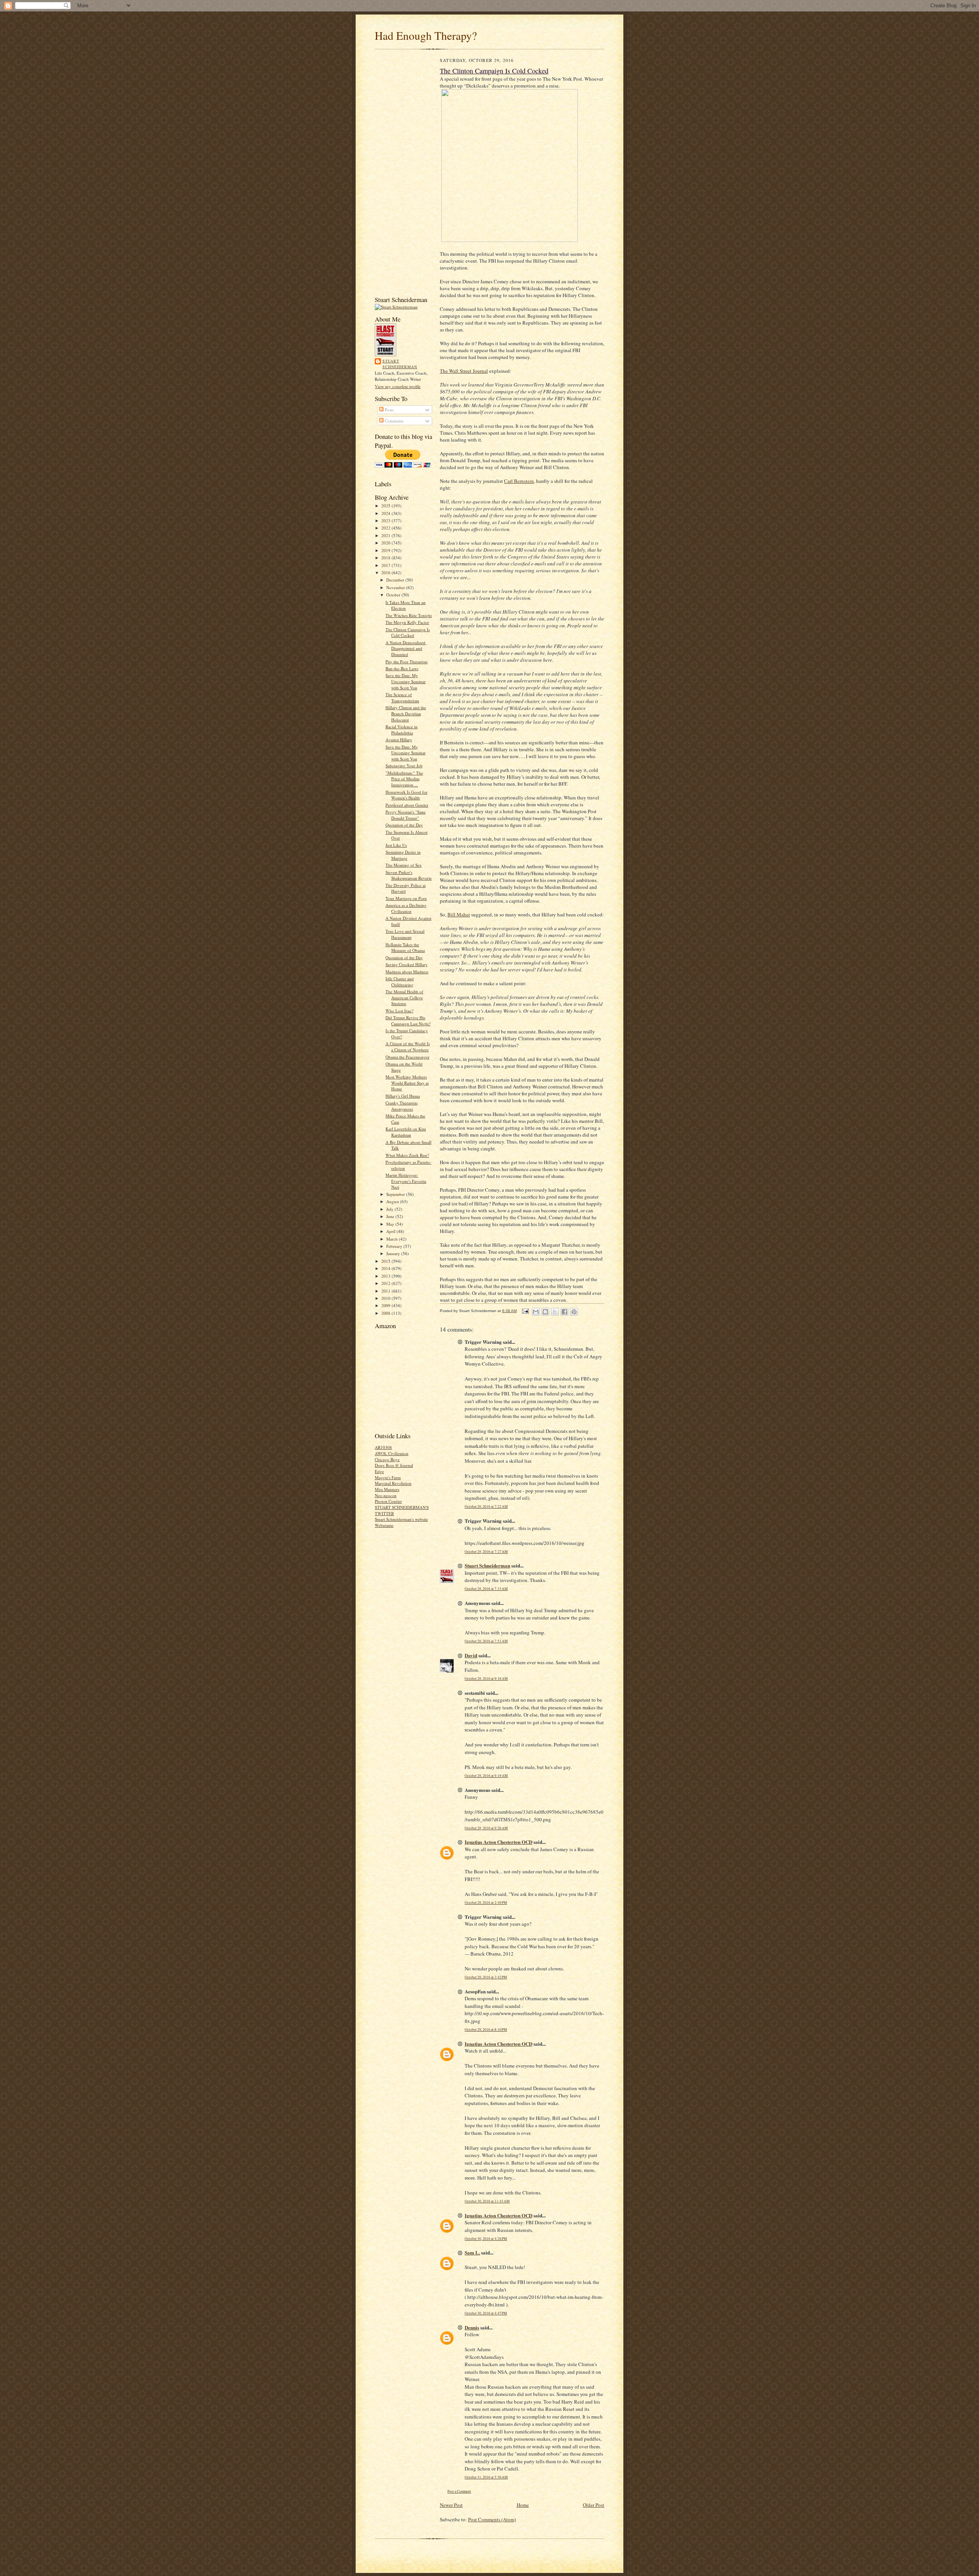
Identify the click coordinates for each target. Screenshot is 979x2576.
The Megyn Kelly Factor (407, 622)
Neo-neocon (386, 1495)
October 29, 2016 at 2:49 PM (486, 1903)
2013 (386, 1276)
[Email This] (536, 1312)
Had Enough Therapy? (426, 35)
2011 (386, 1291)
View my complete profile (398, 386)
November (396, 587)
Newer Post (451, 2505)
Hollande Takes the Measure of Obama (405, 948)
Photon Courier (388, 1501)
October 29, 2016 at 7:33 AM (486, 1589)
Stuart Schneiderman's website (401, 1519)
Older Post (594, 2505)
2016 (386, 573)
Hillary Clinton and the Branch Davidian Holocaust (406, 713)
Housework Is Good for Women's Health (407, 795)
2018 (386, 558)
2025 (386, 506)
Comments (394, 421)
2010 (386, 1298)
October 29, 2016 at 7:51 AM (486, 1641)
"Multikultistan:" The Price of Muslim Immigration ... (404, 779)
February (395, 1246)
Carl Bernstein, (520, 481)
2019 (386, 550)
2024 (386, 513)
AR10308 (383, 1447)
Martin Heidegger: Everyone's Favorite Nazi (406, 1181)
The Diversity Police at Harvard (406, 888)
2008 (386, 1313)
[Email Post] (525, 1311)
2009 (386, 1305)
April (391, 1231)
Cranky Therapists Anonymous (402, 1106)
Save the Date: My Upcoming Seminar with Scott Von (406, 681)
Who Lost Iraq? (399, 1011)
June (391, 1216)
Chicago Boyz (387, 1459)
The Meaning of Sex (404, 865)
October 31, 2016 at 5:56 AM (486, 2477)
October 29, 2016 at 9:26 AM (486, 1828)
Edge (379, 1471)
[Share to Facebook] (564, 1312)
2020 (386, 543)
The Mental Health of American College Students (404, 997)
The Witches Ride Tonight (409, 615)
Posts (389, 410)
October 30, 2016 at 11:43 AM (487, 2201)
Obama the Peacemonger (407, 1057)
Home (523, 2505)
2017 (386, 565)
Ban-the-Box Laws (402, 668)
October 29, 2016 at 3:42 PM (486, 1977)
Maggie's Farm (388, 1477)
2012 (386, 1283)
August (393, 1201)
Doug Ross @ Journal (394, 1465)
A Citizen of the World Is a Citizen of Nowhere (408, 1047)
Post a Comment (459, 2491)
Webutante (384, 1525)
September (396, 1194)
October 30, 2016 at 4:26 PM (486, 2239)
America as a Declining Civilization (406, 908)
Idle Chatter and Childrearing (400, 982)
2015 (386, 1261)
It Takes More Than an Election (406, 605)
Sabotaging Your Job (404, 766)
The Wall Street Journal (464, 371)
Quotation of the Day (404, 825)
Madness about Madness (407, 972)
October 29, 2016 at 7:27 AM (486, 1552)
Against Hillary (399, 740)
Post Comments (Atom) (492, 2519)
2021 (386, 535)
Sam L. (472, 2252)
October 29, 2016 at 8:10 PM (486, 2029)
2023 (386, 521)
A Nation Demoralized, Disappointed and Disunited (406, 648)
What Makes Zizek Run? (407, 1155)
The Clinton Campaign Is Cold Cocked (408, 633)
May (391, 1224)
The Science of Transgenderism (402, 698)
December (396, 580)
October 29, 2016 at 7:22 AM (486, 1506)
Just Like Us (396, 845)
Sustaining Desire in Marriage (403, 855)
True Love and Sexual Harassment (405, 934)
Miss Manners (387, 1489)
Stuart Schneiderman (400, 364)
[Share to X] (555, 1312)
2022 (386, 528)
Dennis (472, 2327)
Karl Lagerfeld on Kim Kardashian (406, 1132)
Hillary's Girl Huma (403, 1096)
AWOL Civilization (392, 1453)
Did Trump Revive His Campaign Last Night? (408, 1021)
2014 (386, 1268)
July (390, 1209)
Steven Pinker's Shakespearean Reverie (409, 875)
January (394, 1253)
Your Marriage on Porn (406, 898)
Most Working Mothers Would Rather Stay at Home (407, 1083)
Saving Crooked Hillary (407, 964)
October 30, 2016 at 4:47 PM (486, 2313)
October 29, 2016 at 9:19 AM (486, 1776)
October (394, 595)
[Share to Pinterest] (574, 1312)
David (471, 1655)
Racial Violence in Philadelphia (402, 730)
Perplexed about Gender (407, 805)
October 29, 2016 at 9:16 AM (486, 1679)
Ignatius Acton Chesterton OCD (498, 1842)
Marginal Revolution (393, 1483)
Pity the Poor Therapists (407, 662)
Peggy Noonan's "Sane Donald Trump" (406, 815)
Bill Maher (459, 914)
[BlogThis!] (545, 1312)
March (393, 1239)
